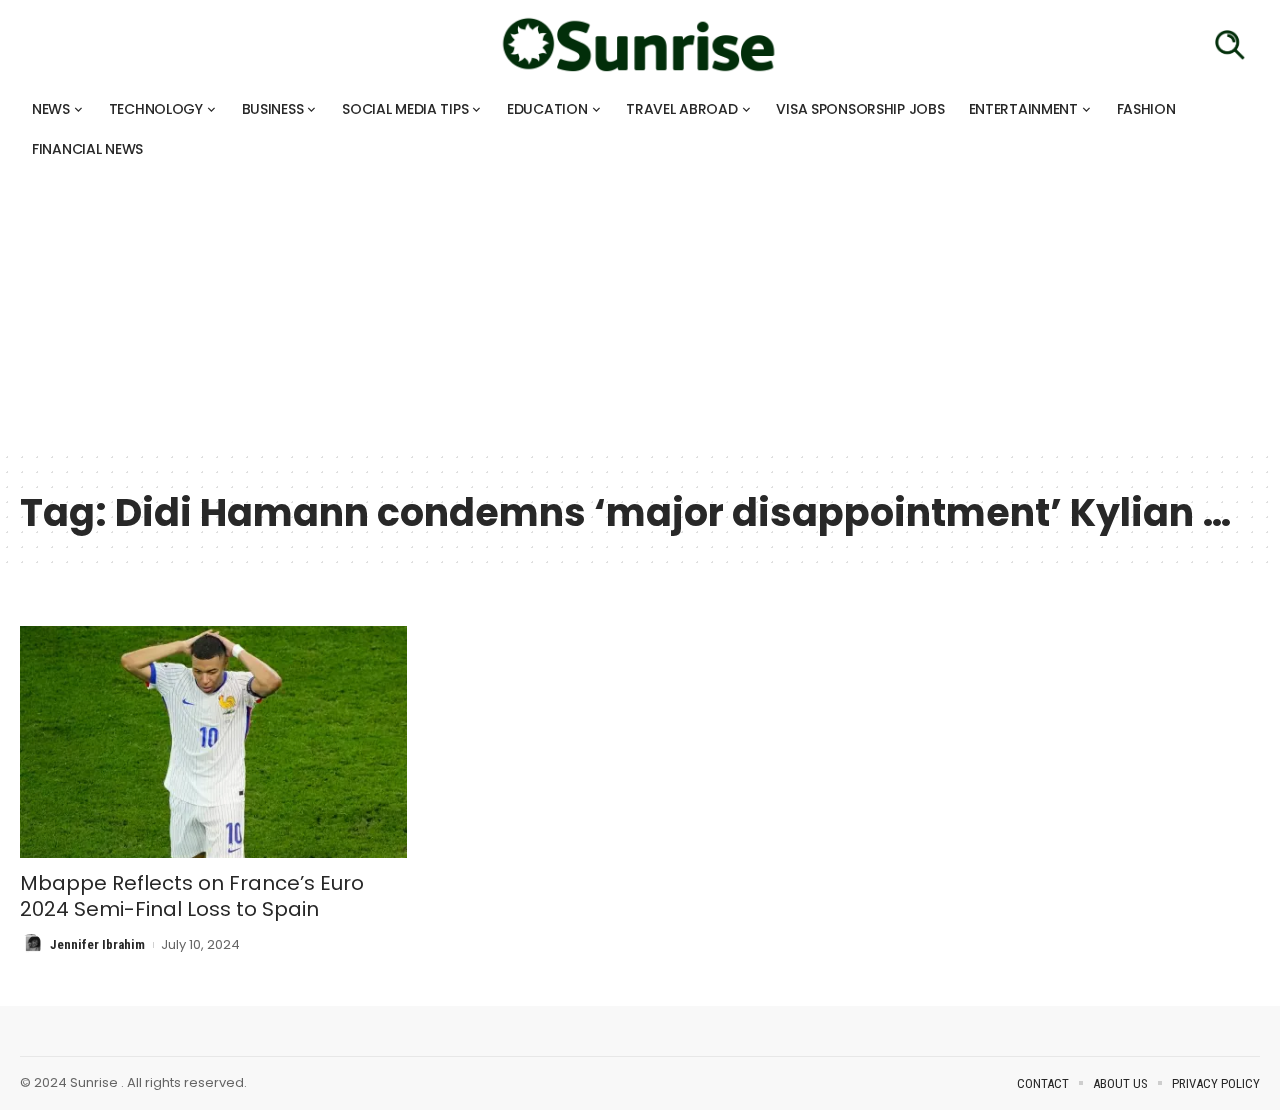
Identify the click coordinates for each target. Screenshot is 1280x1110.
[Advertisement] (600, 310)
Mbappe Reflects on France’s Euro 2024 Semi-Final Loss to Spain (192, 896)
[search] (1230, 45)
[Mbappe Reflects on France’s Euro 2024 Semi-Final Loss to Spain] (213, 742)
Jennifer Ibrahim (97, 944)
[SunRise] (640, 45)
